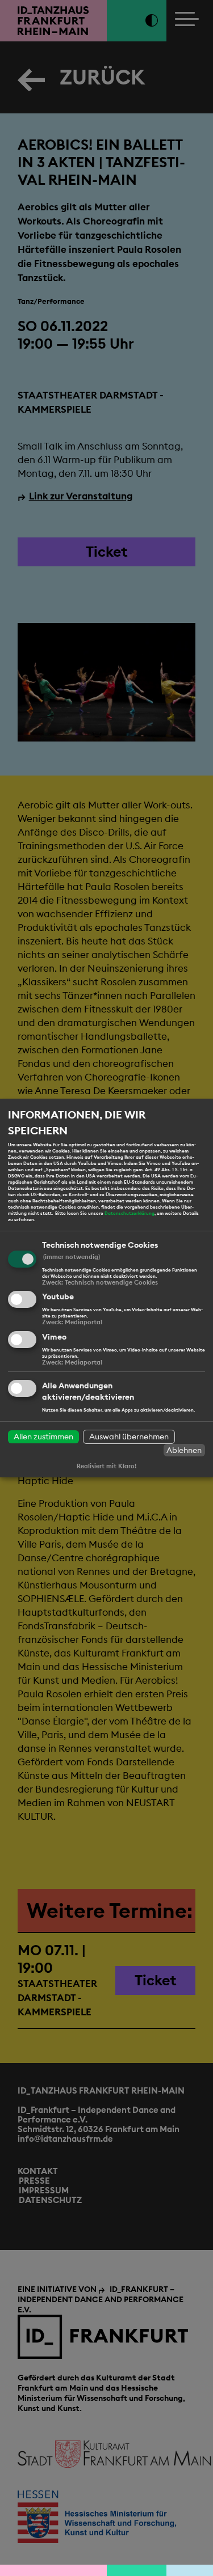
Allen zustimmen (43, 1437)
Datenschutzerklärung (130, 1213)
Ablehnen (184, 1450)
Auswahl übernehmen (129, 1437)
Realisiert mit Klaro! (106, 1466)
